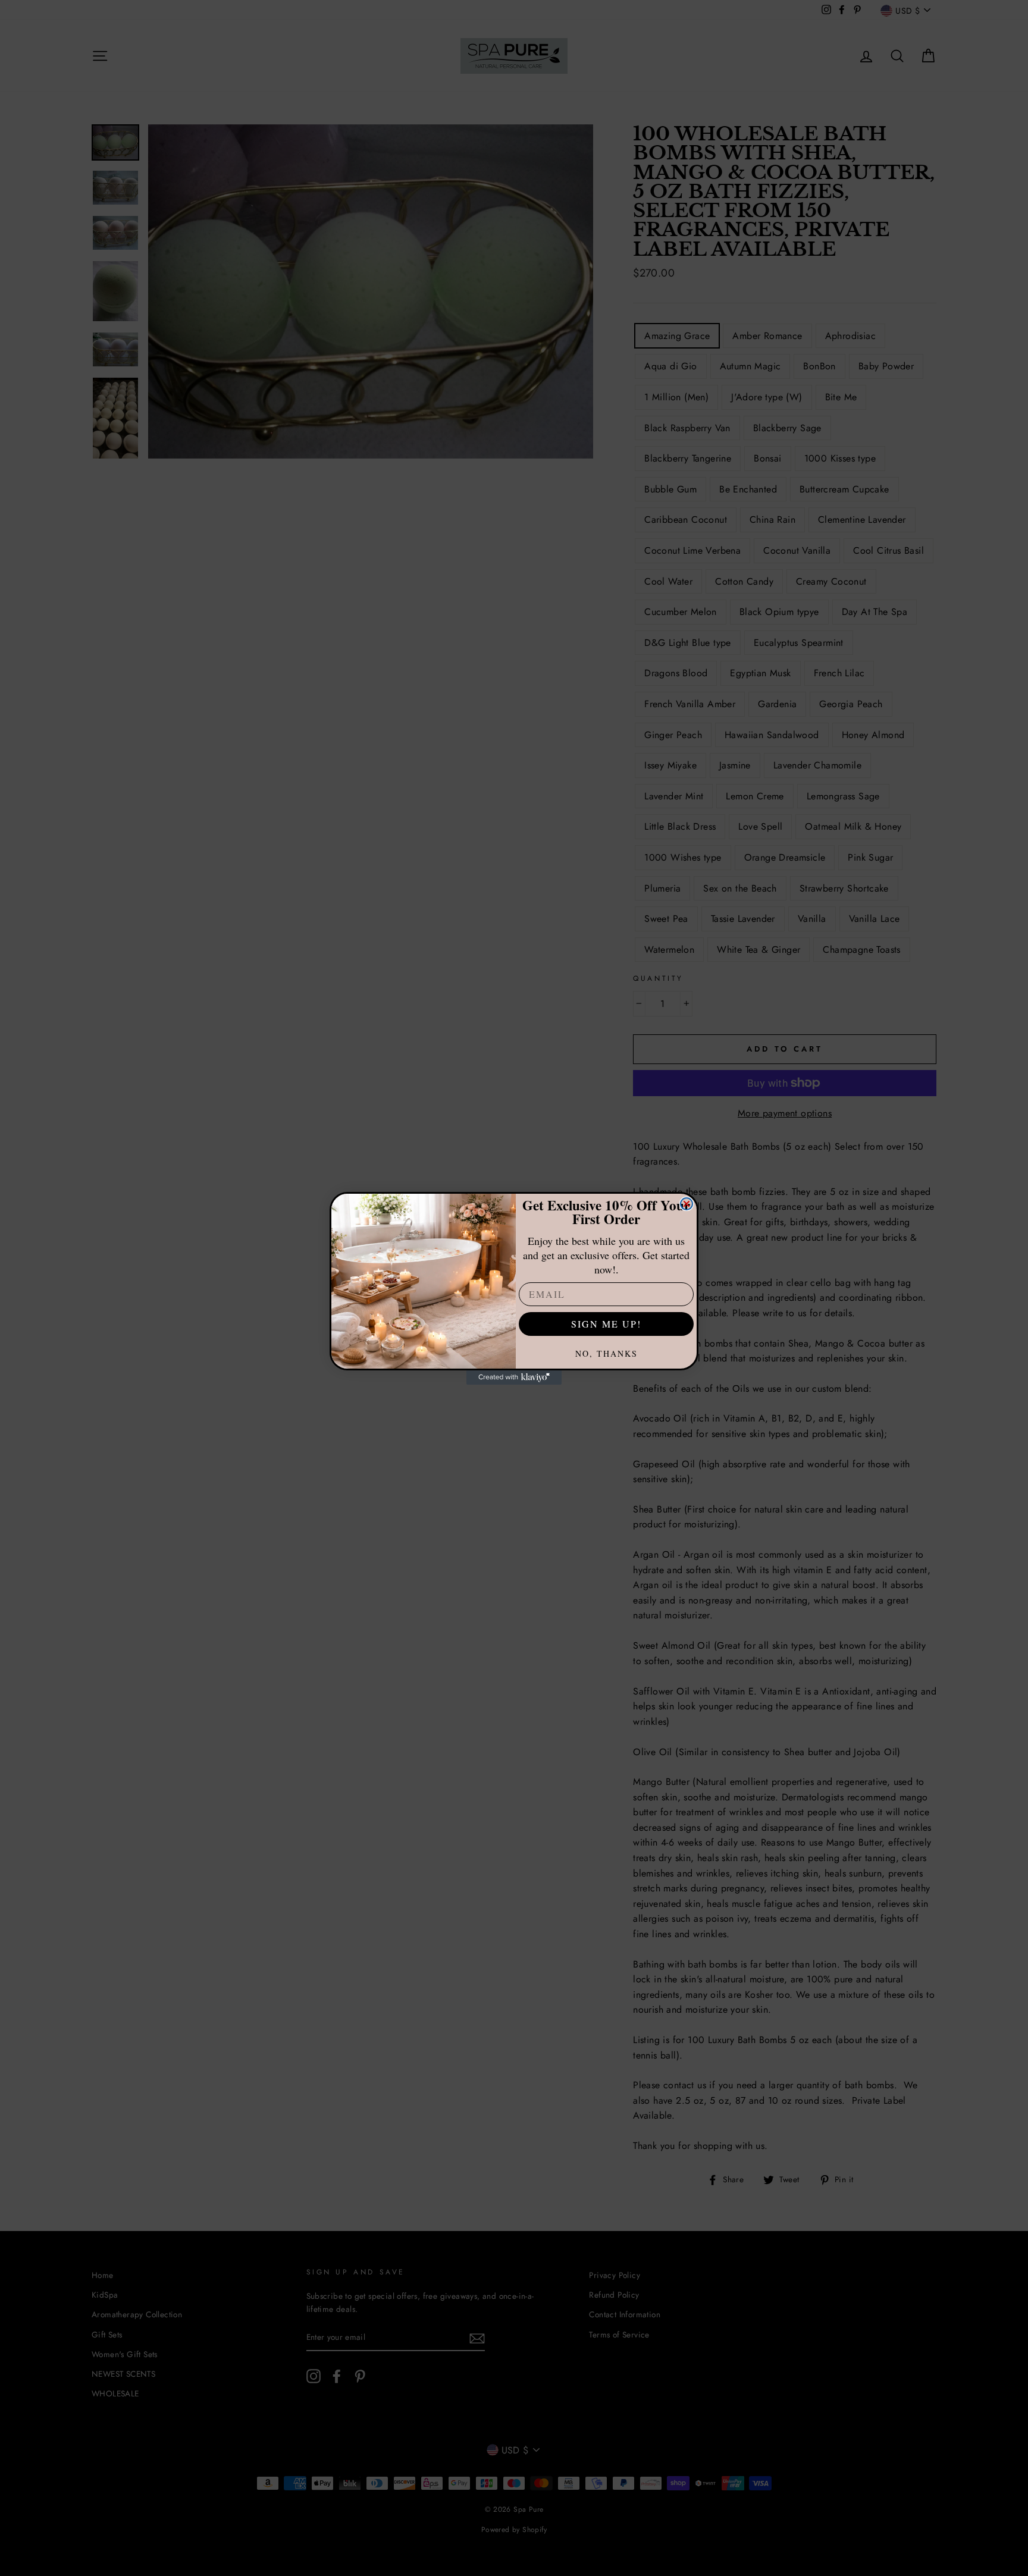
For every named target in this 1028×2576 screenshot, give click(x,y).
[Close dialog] (687, 1204)
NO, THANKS (607, 1353)
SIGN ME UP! (606, 1324)
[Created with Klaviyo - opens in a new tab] (514, 1378)
